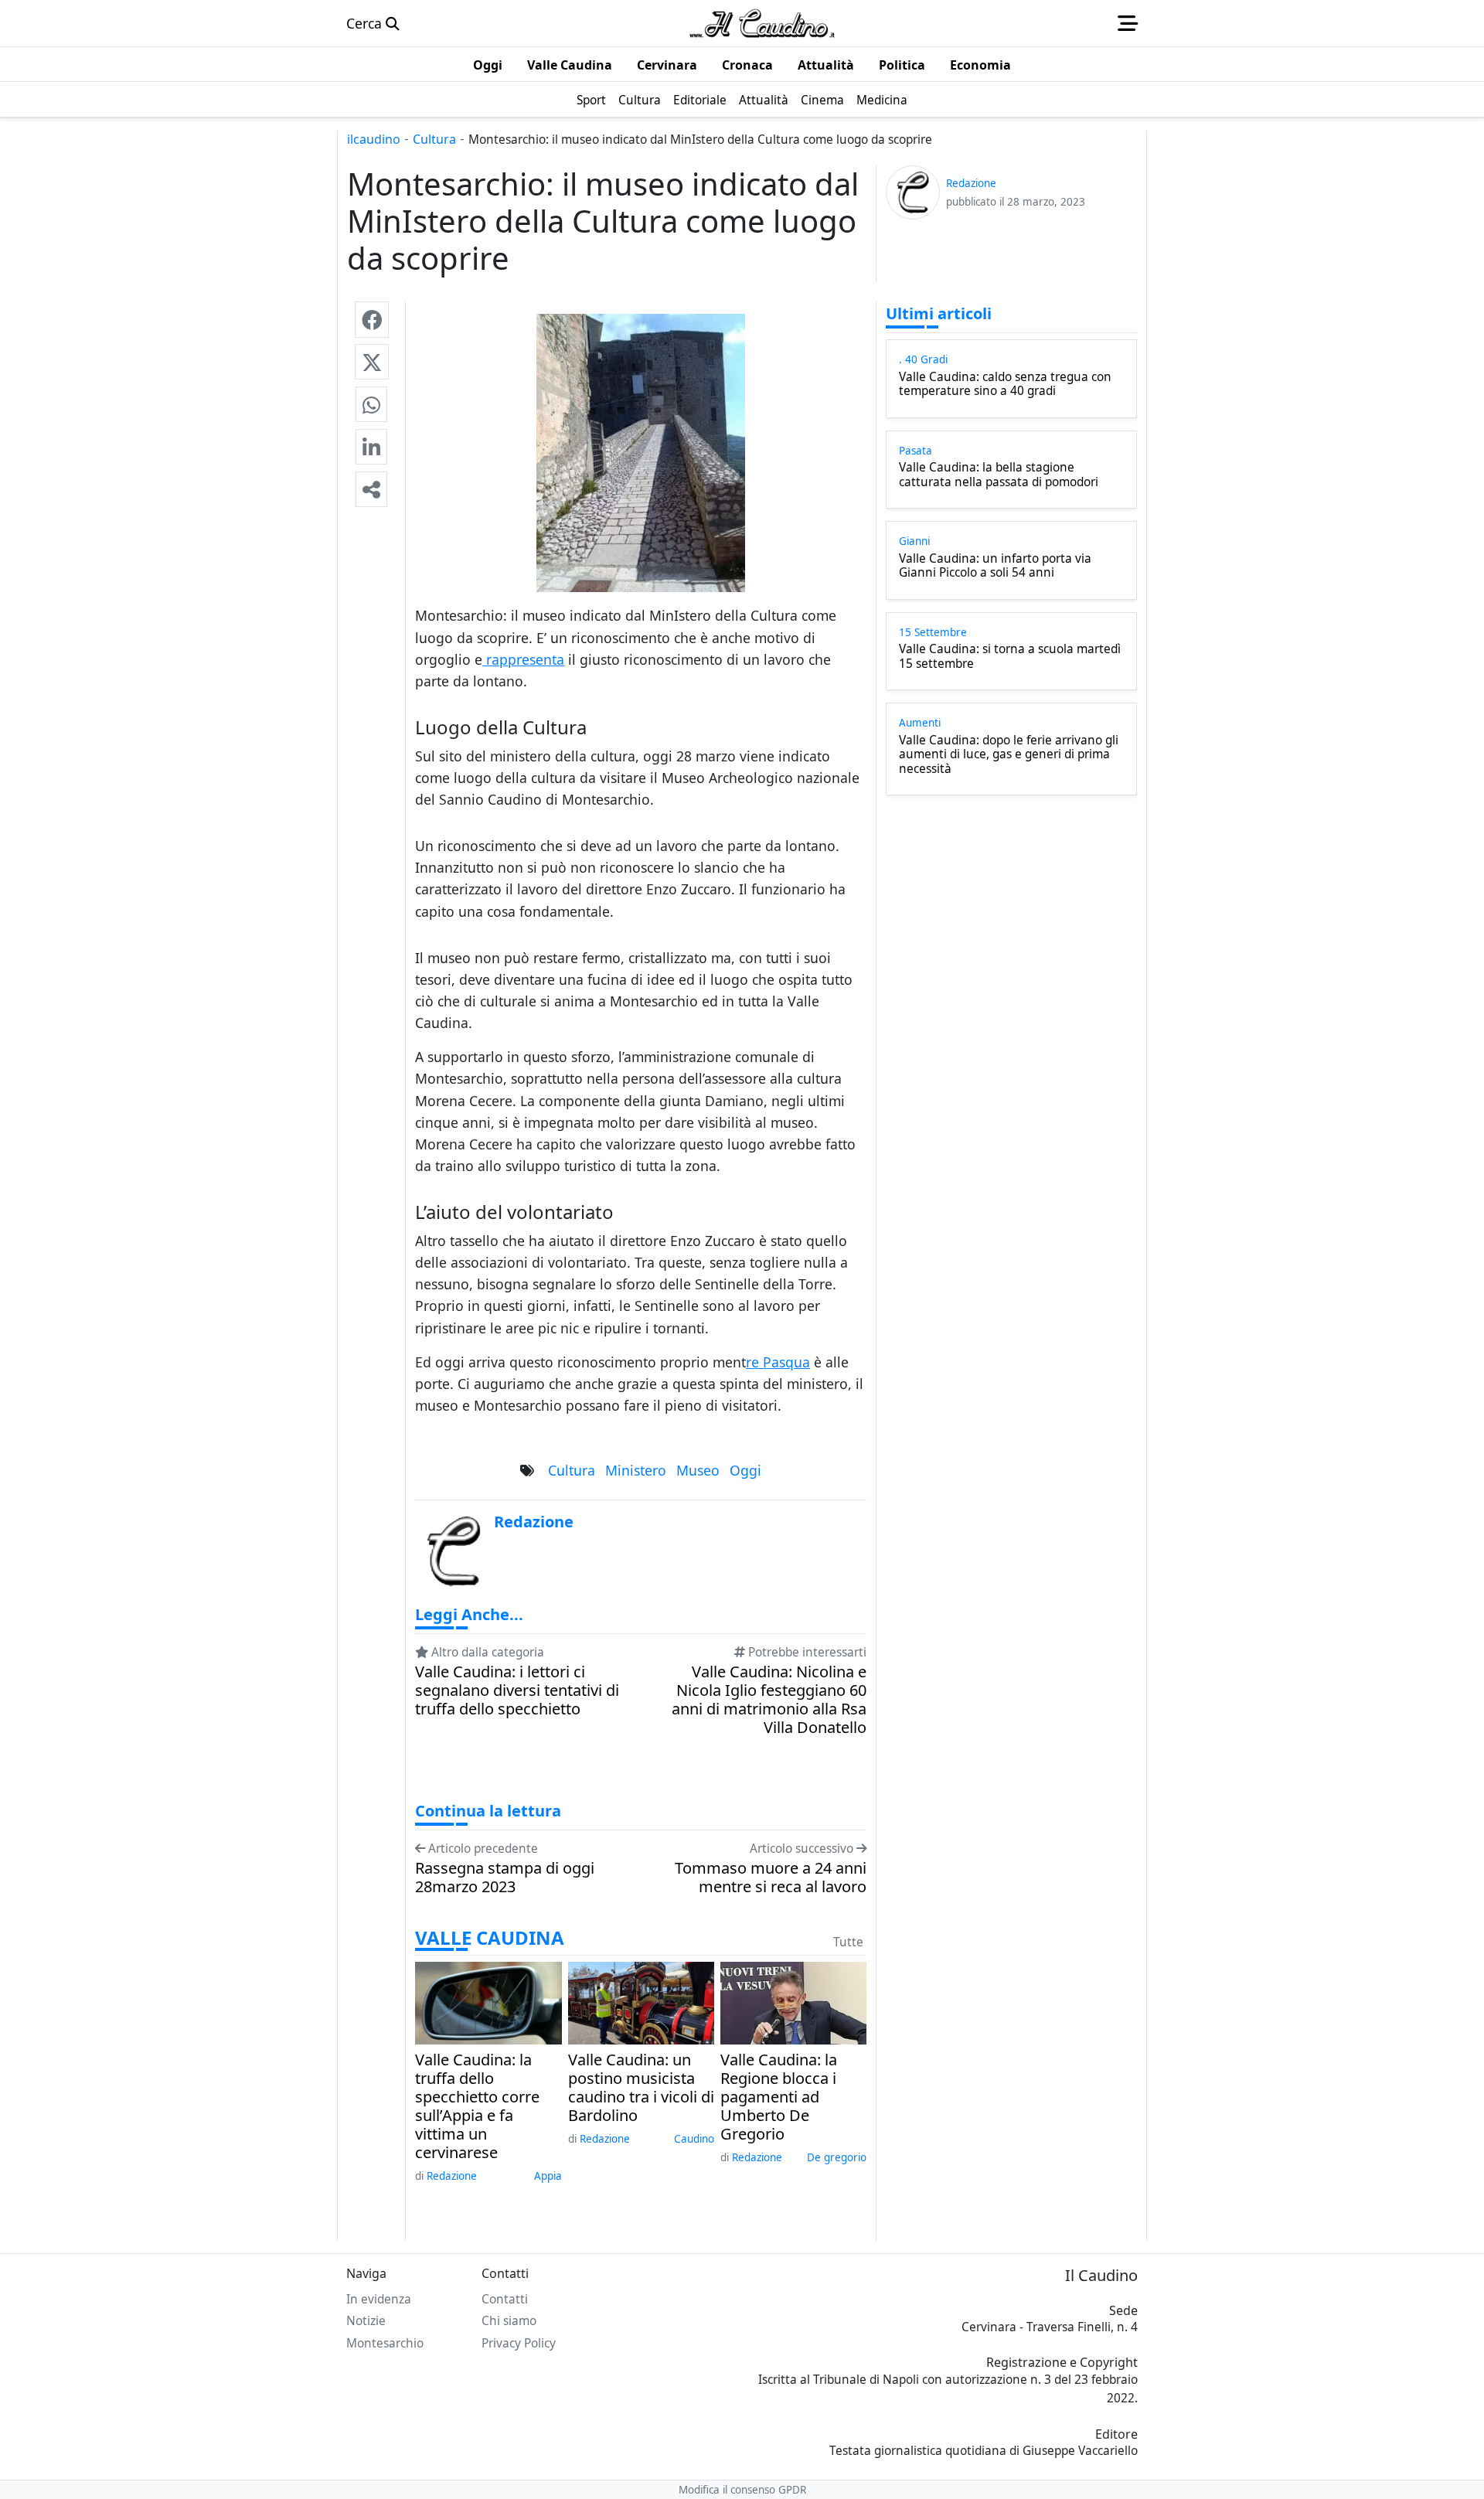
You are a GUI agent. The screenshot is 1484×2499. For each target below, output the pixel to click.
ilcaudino (374, 139)
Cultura (434, 139)
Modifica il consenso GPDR (742, 2490)
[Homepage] (762, 23)
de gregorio (837, 2157)
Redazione (452, 2176)
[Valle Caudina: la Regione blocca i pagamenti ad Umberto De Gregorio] (793, 2001)
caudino (694, 2139)
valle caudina (490, 1938)
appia (548, 2176)
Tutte (848, 1942)
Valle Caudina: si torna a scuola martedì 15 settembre (1010, 657)
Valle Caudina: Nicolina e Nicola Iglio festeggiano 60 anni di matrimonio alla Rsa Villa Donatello (769, 1700)
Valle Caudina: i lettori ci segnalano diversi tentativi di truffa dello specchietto (517, 1690)
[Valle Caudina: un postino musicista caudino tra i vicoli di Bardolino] (641, 2001)
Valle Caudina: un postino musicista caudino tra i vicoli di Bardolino (641, 2088)
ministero (636, 1470)
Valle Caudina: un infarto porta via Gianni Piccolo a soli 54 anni (995, 566)
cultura (572, 1470)
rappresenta (523, 659)
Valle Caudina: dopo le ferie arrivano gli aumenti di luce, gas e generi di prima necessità (1009, 755)
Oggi (745, 1470)
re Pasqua (778, 1362)
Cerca (366, 23)
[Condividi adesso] (371, 489)
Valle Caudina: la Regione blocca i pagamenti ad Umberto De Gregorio (779, 2097)
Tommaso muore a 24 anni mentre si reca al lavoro (771, 1878)
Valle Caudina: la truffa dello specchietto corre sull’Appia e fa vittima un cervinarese (477, 2106)
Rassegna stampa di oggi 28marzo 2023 (505, 1878)
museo (698, 1470)
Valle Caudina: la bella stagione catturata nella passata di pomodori (999, 475)
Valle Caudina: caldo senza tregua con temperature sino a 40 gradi (1005, 385)
